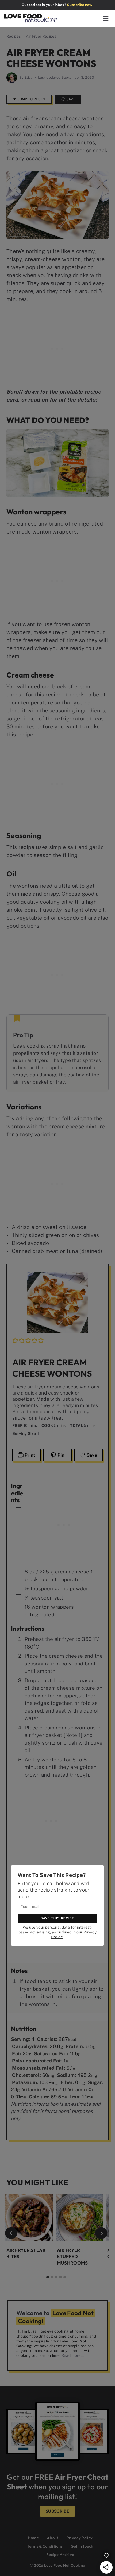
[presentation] (29, 2218)
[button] (15, 1340)
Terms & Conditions (45, 2546)
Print (29, 1455)
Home (33, 2538)
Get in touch (82, 2546)
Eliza (29, 77)
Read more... (73, 2355)
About (53, 2538)
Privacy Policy (80, 2538)
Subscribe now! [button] (80, 5)
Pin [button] (60, 1455)
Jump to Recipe (31, 99)
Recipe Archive (60, 2555)
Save (70, 99)
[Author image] (12, 78)
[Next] (101, 2233)
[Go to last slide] (11, 2233)
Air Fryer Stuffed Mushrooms (72, 2256)
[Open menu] (106, 18)
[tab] (48, 2277)
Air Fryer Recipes (41, 36)
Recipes (14, 36)
